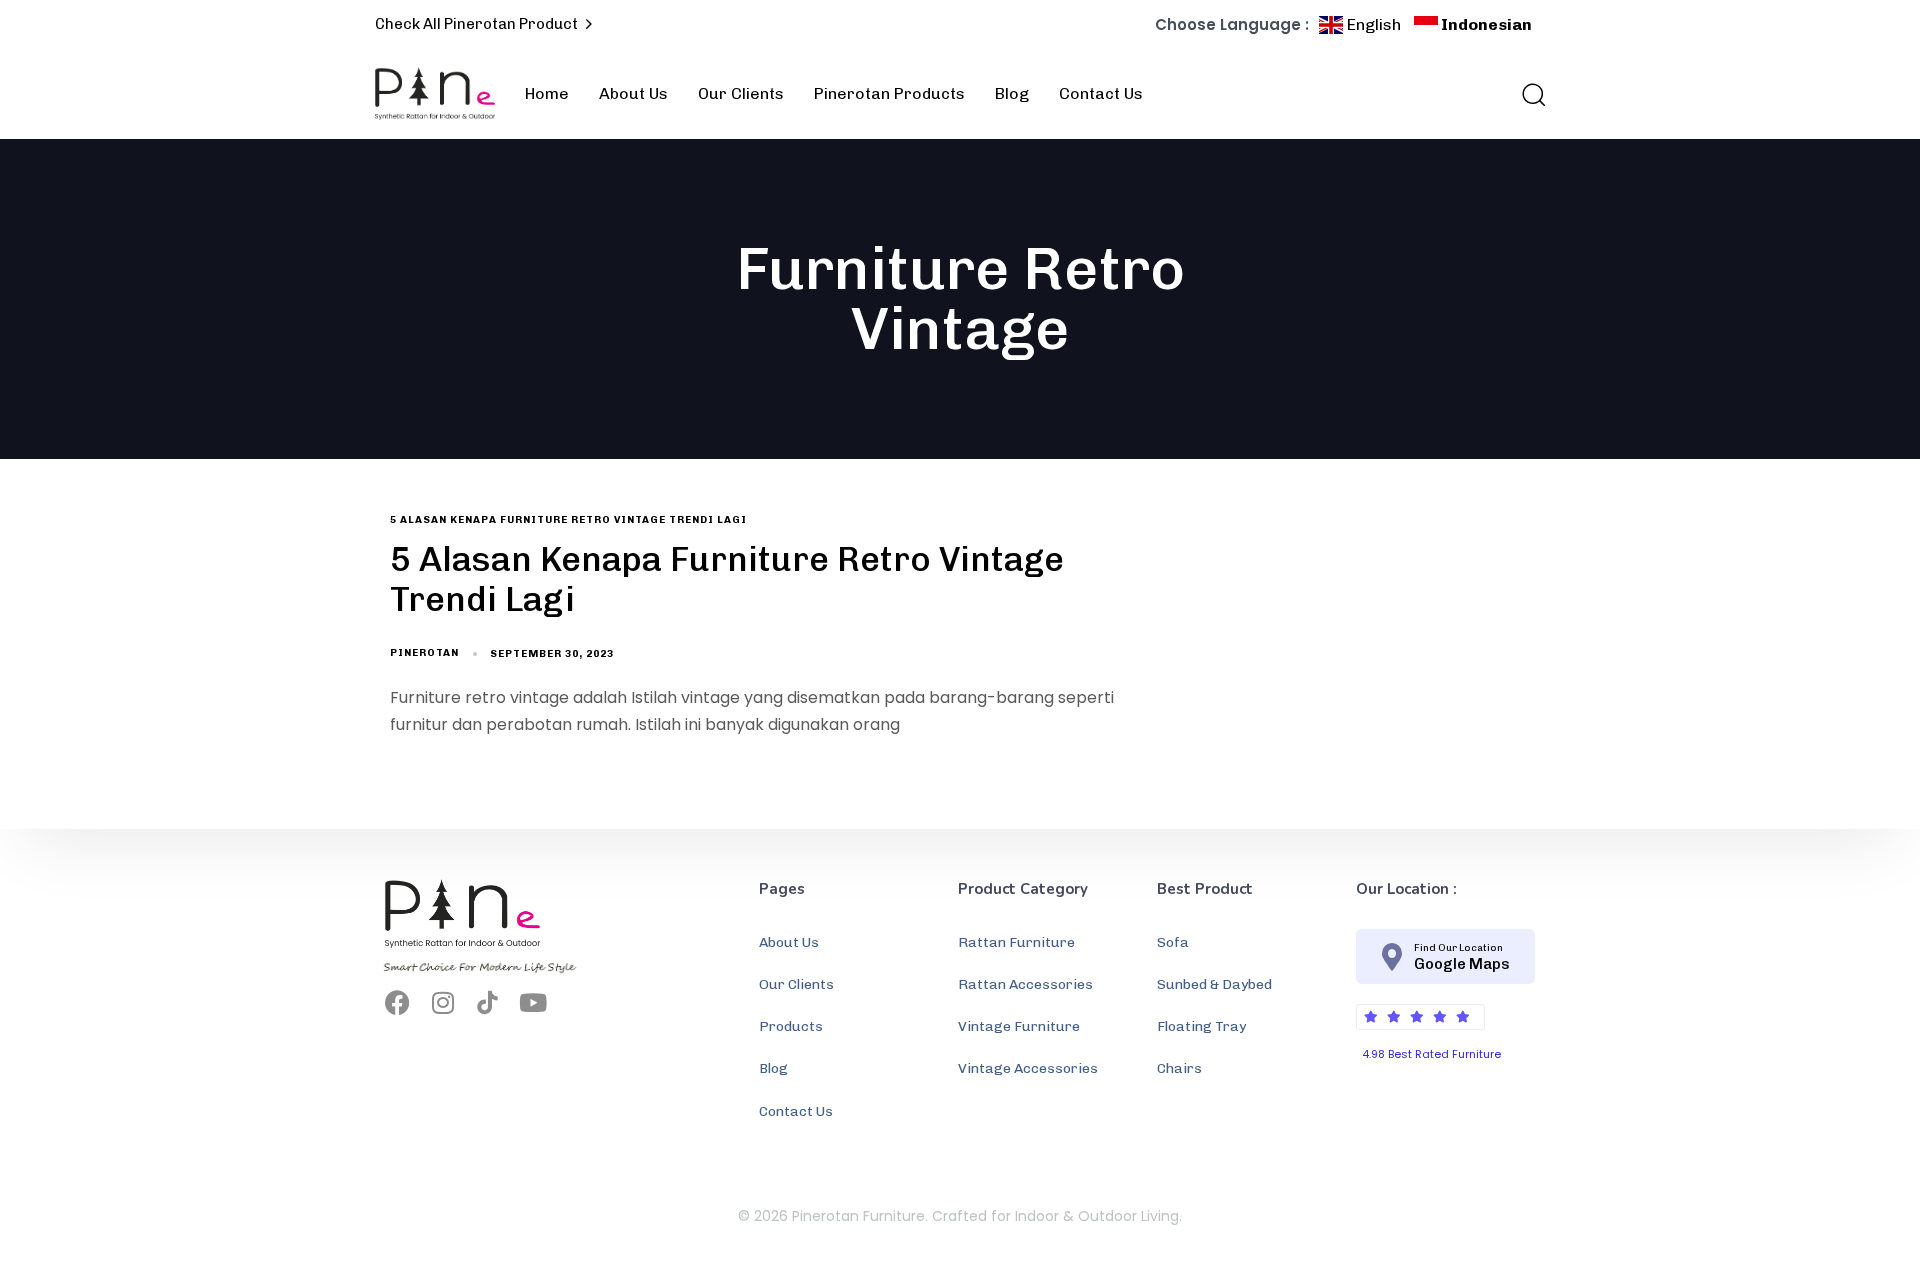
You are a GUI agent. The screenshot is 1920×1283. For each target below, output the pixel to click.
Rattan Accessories (1025, 985)
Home (547, 93)
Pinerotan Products (889, 93)
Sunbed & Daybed (1214, 985)
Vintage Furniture (1019, 1027)
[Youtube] (532, 1002)
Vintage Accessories (1028, 1069)
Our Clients (741, 93)
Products (791, 1027)
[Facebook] (397, 1002)
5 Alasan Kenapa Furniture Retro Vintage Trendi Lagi (568, 520)
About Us (633, 93)
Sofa (1173, 942)
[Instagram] (442, 1002)
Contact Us (1101, 93)
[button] (1527, 94)
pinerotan (424, 653)
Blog (1012, 93)
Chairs (1179, 1069)
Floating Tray (1201, 1027)
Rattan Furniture (1016, 942)
